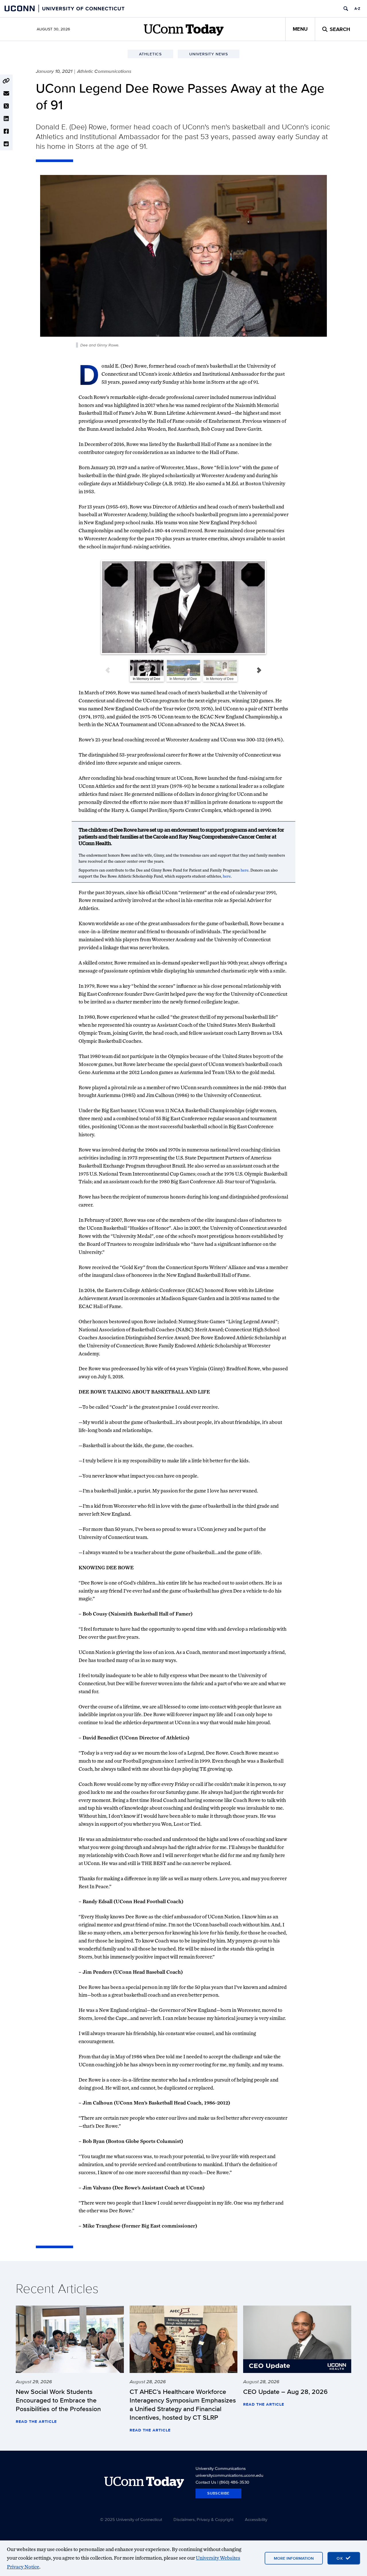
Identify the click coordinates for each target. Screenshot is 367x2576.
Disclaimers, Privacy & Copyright (203, 2519)
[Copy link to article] (6, 81)
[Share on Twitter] (6, 106)
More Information (294, 2558)
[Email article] (6, 93)
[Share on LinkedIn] (6, 119)
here (245, 870)
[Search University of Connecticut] (346, 9)
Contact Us (206, 2482)
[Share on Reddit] (6, 144)
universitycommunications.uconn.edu (229, 2475)
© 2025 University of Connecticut (131, 2519)
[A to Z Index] (357, 9)
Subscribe (218, 2493)
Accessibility (256, 2519)
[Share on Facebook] (6, 131)
